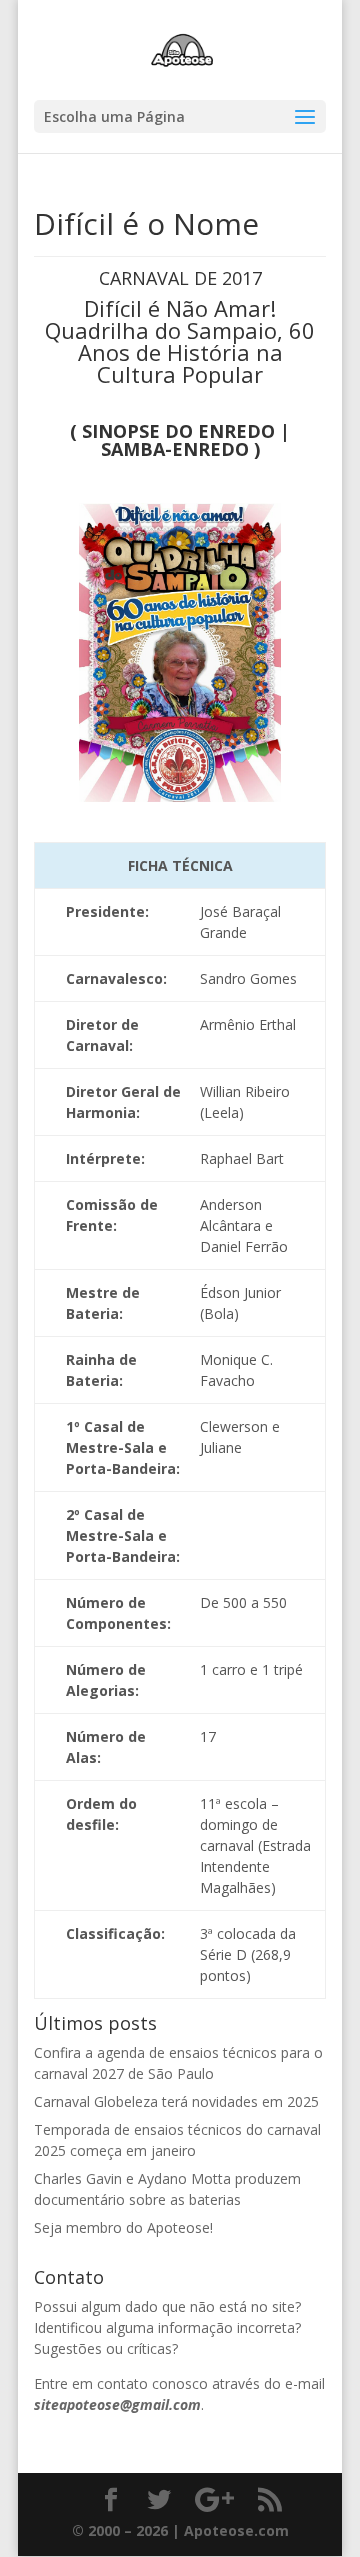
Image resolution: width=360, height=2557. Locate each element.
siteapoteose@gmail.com (117, 2404)
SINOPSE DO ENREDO (178, 431)
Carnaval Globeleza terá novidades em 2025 (176, 2101)
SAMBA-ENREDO (175, 449)
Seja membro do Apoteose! (123, 2227)
